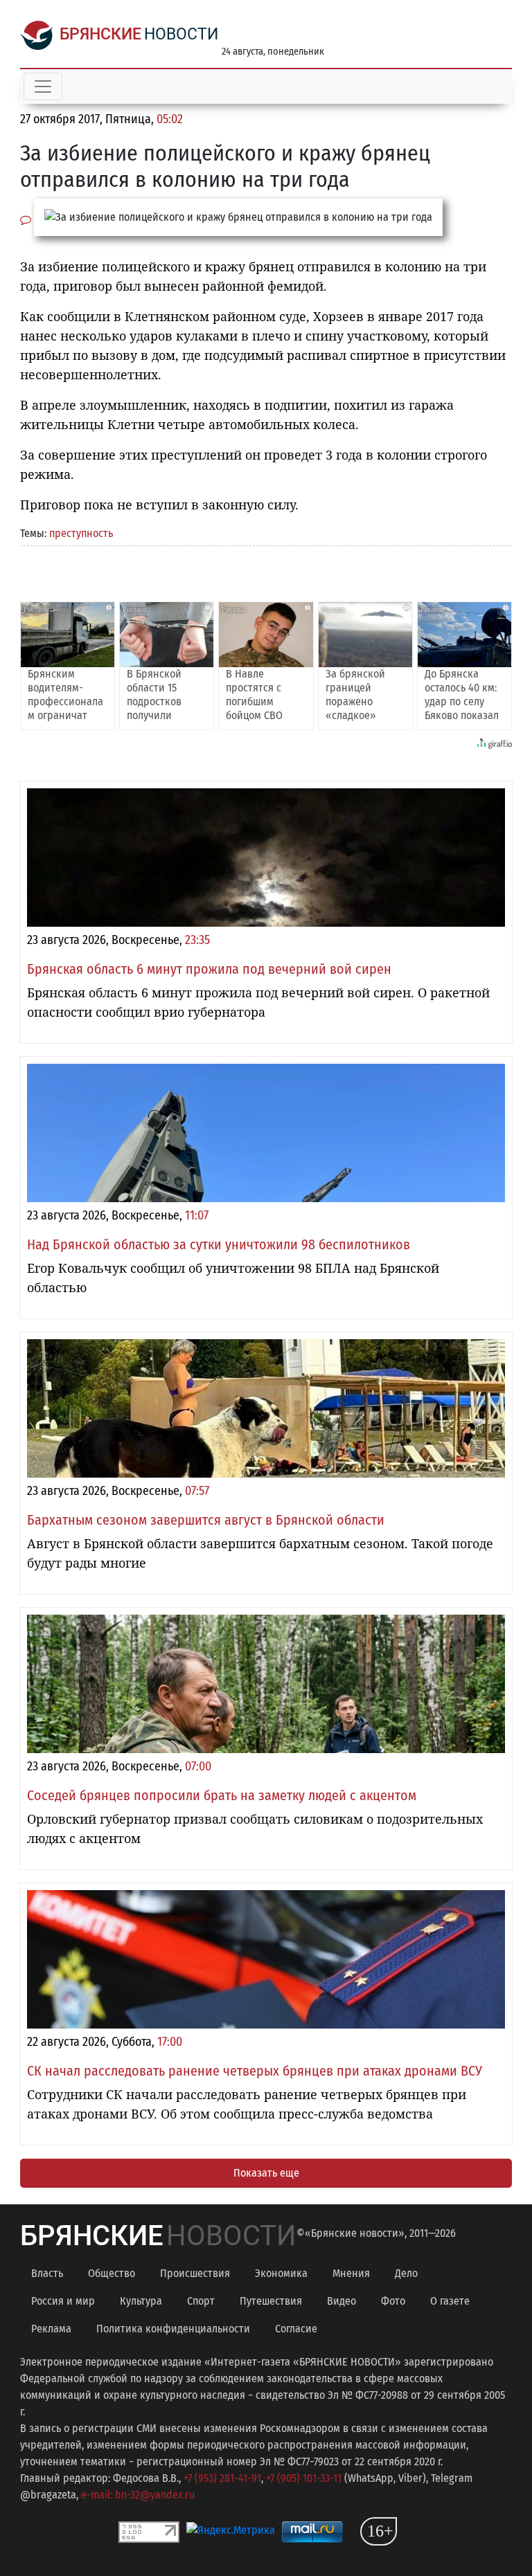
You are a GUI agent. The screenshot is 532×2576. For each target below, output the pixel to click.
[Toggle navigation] (43, 87)
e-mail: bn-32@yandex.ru (138, 2495)
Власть (47, 2273)
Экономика (281, 2273)
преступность (81, 533)
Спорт (201, 2301)
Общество (112, 2273)
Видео (342, 2301)
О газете (450, 2301)
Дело (406, 2273)
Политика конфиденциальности (173, 2329)
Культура (141, 2301)
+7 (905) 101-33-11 (304, 2478)
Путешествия (271, 2301)
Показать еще (266, 2173)
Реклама (51, 2329)
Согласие (296, 2329)
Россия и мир (63, 2301)
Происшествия (195, 2273)
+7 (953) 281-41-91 (222, 2478)
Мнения (351, 2273)
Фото (393, 2301)
